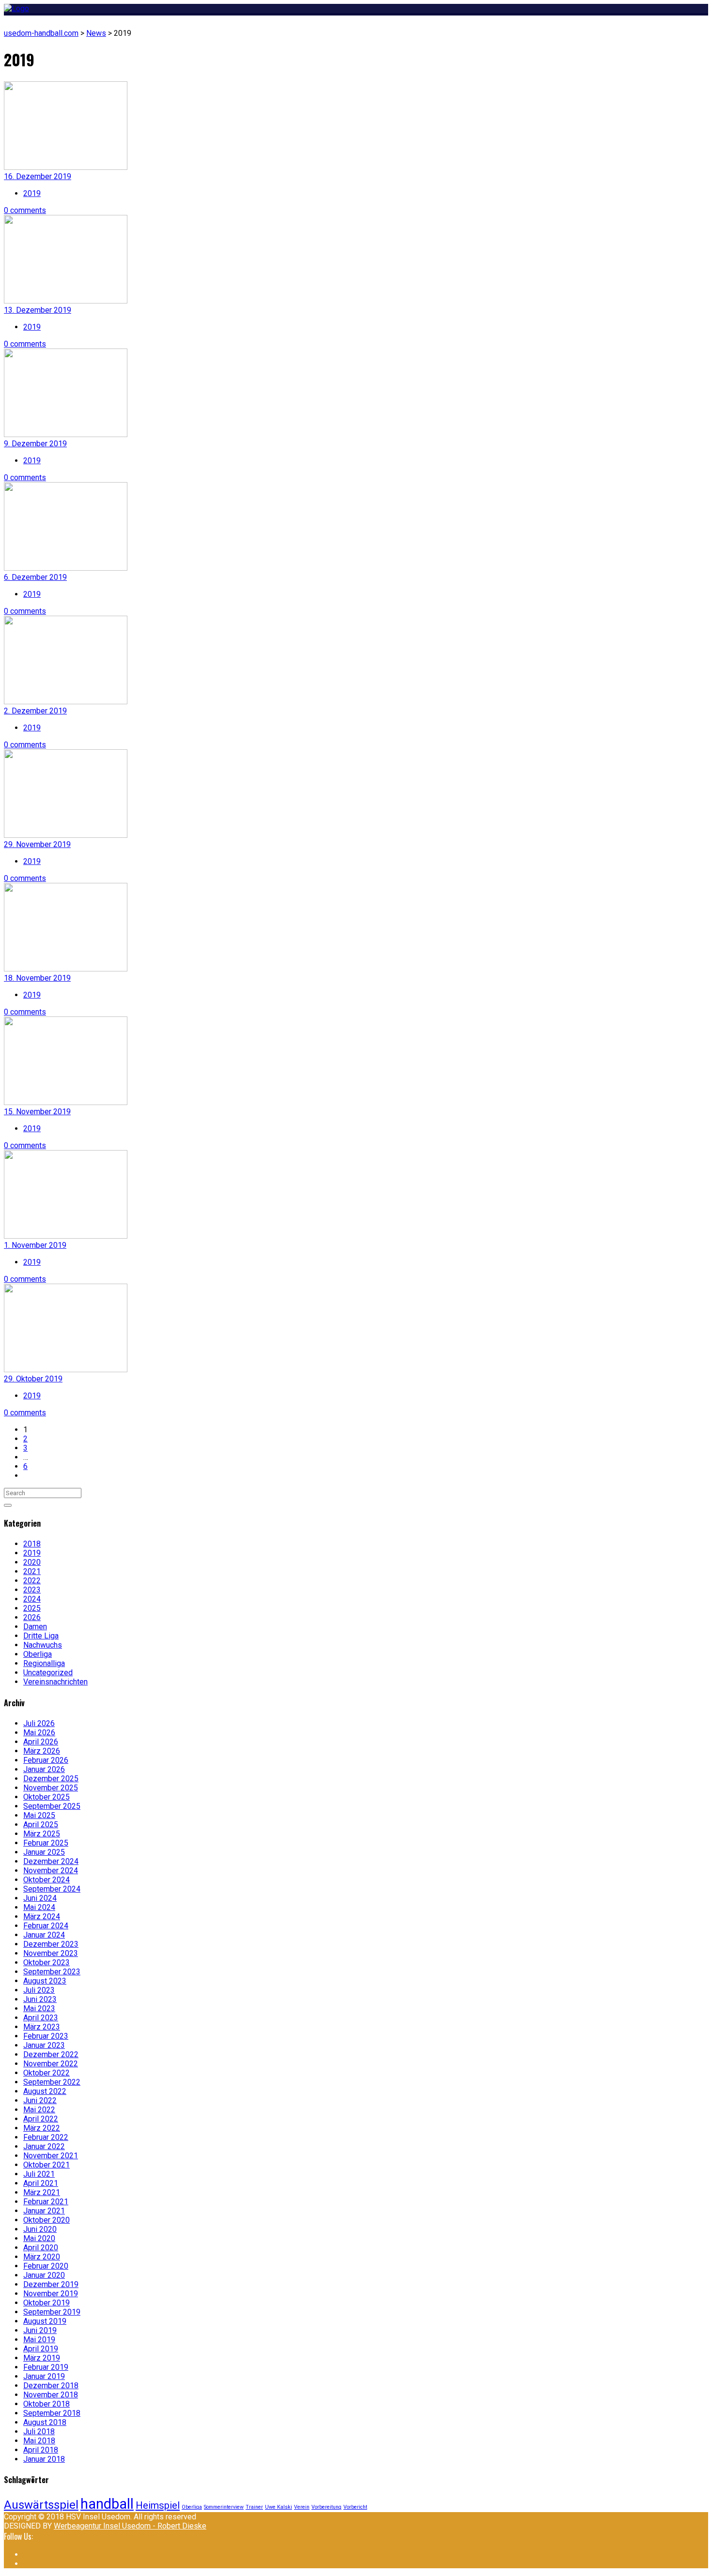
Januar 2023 (44, 2045)
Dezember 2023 (51, 1944)
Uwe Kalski (279, 2507)
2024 (32, 1599)
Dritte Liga (41, 1636)
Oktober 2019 (46, 2303)
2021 (32, 1571)
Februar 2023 (46, 2036)
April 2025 (41, 1825)
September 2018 (52, 2413)
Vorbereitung (326, 2507)
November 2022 (51, 2064)
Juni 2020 (40, 2229)
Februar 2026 (46, 1760)
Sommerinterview (224, 2507)
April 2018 (41, 2450)
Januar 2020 (44, 2275)
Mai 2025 (39, 1815)
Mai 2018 (39, 2441)
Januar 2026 (44, 1769)
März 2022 (42, 2128)
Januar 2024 (44, 1935)
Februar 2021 (46, 2202)
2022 (32, 1581)
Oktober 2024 (46, 1880)
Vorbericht (355, 2507)
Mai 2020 (39, 2238)
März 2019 (42, 2358)
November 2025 (51, 1788)
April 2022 (41, 2119)
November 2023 (51, 1953)
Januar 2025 (44, 1852)
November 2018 (51, 2395)
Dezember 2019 (51, 2284)
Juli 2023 (39, 1990)
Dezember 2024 (51, 1861)
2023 (32, 1590)
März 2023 (42, 2027)
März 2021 (42, 2192)
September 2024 (52, 1889)
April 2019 (41, 2349)
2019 (32, 193)
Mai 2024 (39, 1907)
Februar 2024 (46, 1926)
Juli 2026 (39, 1723)
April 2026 (41, 1742)
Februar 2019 (46, 2367)
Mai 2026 (39, 1733)
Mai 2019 (39, 2340)
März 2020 (42, 2257)
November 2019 (51, 2294)
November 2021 (51, 2156)
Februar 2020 (46, 2266)
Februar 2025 (46, 1843)
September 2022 (52, 2082)
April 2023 (41, 2018)
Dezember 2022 (51, 2054)
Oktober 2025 (46, 1797)
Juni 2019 (40, 2330)
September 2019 (52, 2312)
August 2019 (45, 2321)
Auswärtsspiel (41, 2505)
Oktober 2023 (46, 1962)
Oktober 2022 (46, 2073)
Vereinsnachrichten (55, 1682)
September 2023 (52, 1972)
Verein (302, 2507)
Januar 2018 (44, 2459)
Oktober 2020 (46, 2220)
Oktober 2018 (46, 2404)
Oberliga (38, 1654)
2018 (32, 1544)
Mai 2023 (39, 2008)
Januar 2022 (44, 2146)
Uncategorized (48, 1673)
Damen (35, 1627)
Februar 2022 (46, 2137)
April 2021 (41, 2183)
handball (107, 2504)
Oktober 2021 (46, 2165)
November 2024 (51, 1871)
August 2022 (45, 2091)
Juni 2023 (40, 1999)
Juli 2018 (39, 2432)
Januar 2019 (44, 2376)
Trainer (254, 2507)
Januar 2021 (44, 2211)
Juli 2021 (39, 2174)
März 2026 (42, 1751)
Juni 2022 (40, 2100)
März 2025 (42, 1834)
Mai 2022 (39, 2110)
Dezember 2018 (51, 2386)
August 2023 (45, 1981)
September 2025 (52, 1806)
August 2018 (45, 2422)
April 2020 (41, 2248)
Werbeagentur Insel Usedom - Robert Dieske (130, 2526)
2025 (32, 1608)
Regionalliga (44, 1663)
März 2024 (42, 1917)
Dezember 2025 (51, 1779)
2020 (32, 1562)
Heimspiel (158, 2505)
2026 (32, 1617)
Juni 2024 (40, 1898)
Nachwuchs (43, 1645)
